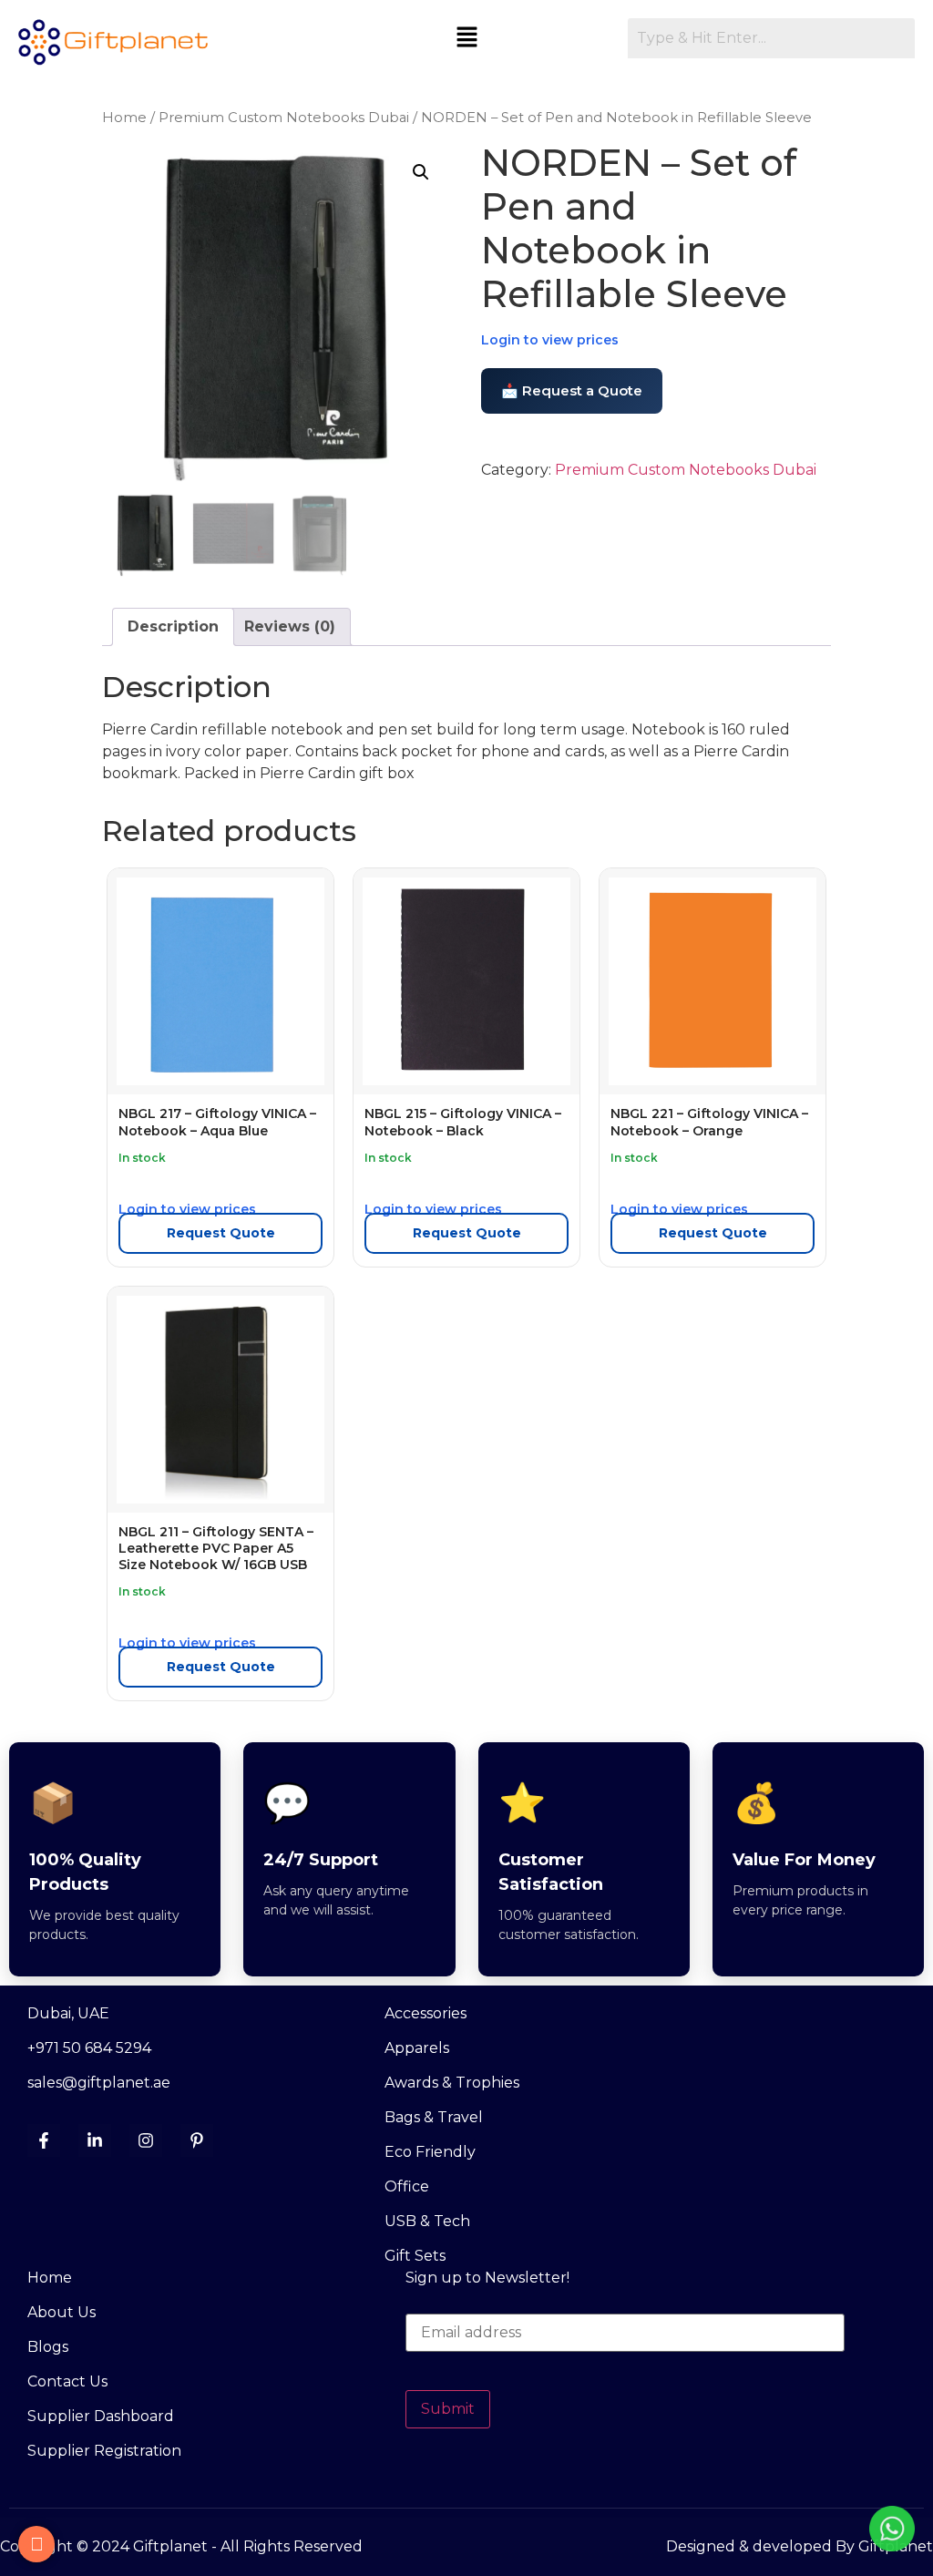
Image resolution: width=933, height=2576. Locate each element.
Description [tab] (173, 626)
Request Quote (221, 1233)
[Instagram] (146, 2140)
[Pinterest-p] (197, 2140)
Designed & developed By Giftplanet (800, 2546)
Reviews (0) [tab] (290, 626)
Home (124, 118)
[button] (467, 38)
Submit (448, 2409)
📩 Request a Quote (572, 390)
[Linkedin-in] (95, 2140)
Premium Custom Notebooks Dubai (284, 118)
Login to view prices (550, 340)
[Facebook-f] (44, 2140)
